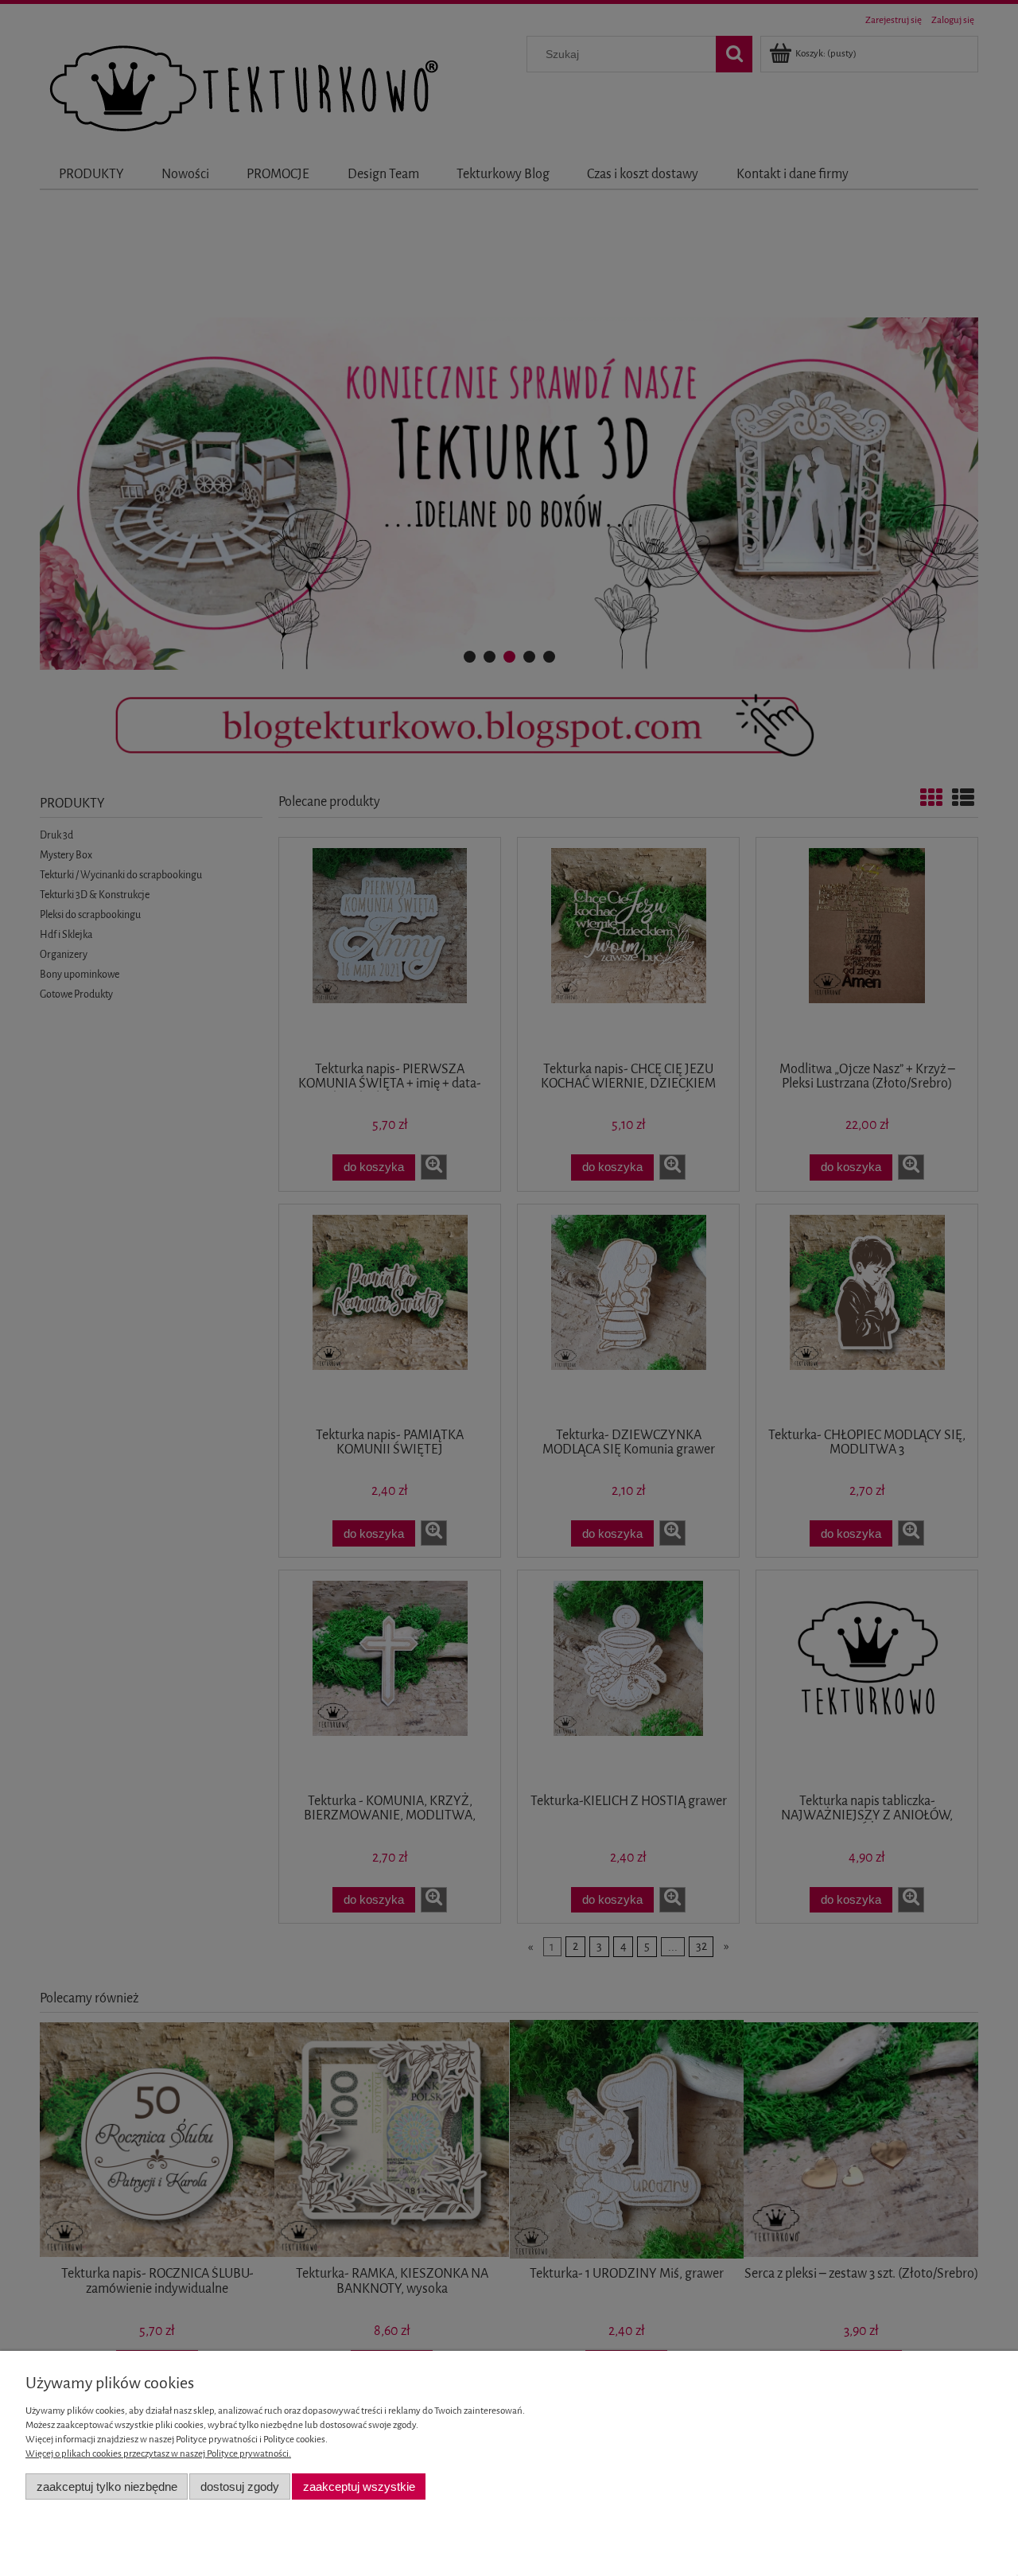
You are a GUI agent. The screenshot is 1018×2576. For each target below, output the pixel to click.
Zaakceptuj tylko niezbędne (107, 2487)
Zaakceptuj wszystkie (359, 2487)
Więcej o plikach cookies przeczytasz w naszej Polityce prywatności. (158, 2453)
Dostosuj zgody (240, 2487)
